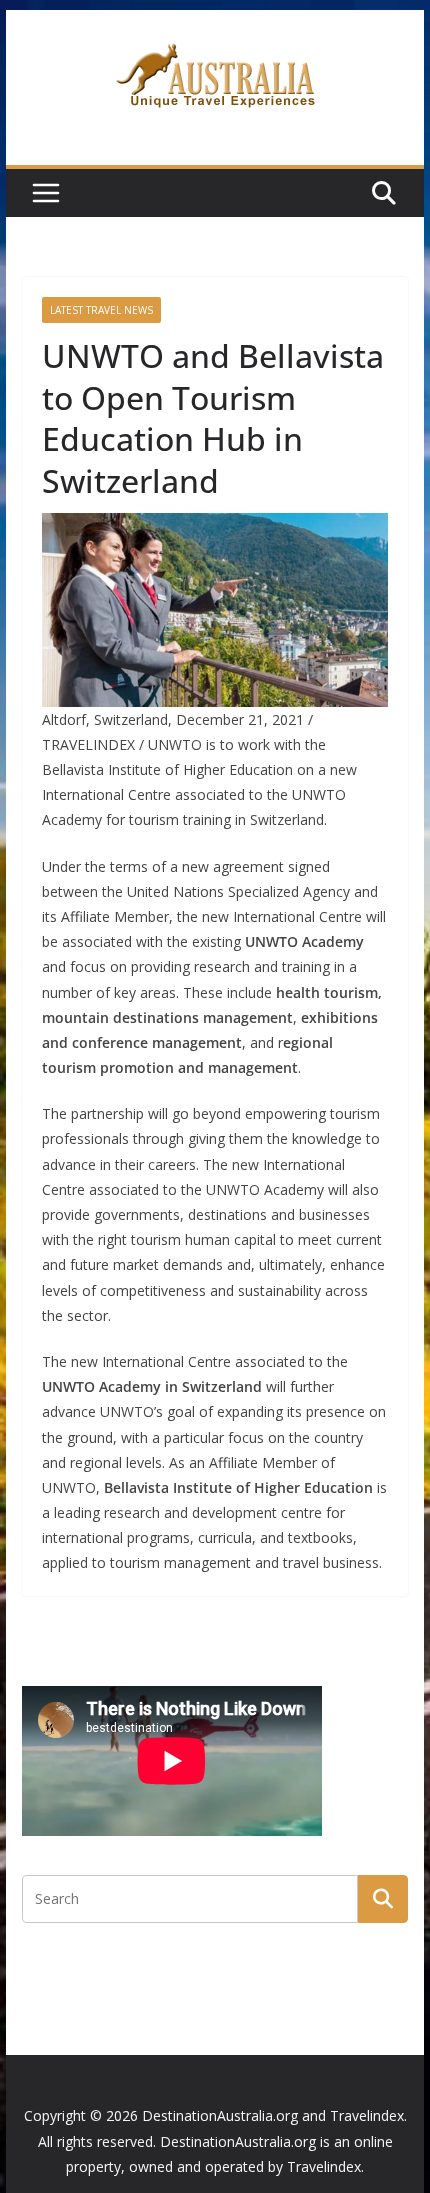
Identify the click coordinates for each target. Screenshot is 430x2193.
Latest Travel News (101, 310)
